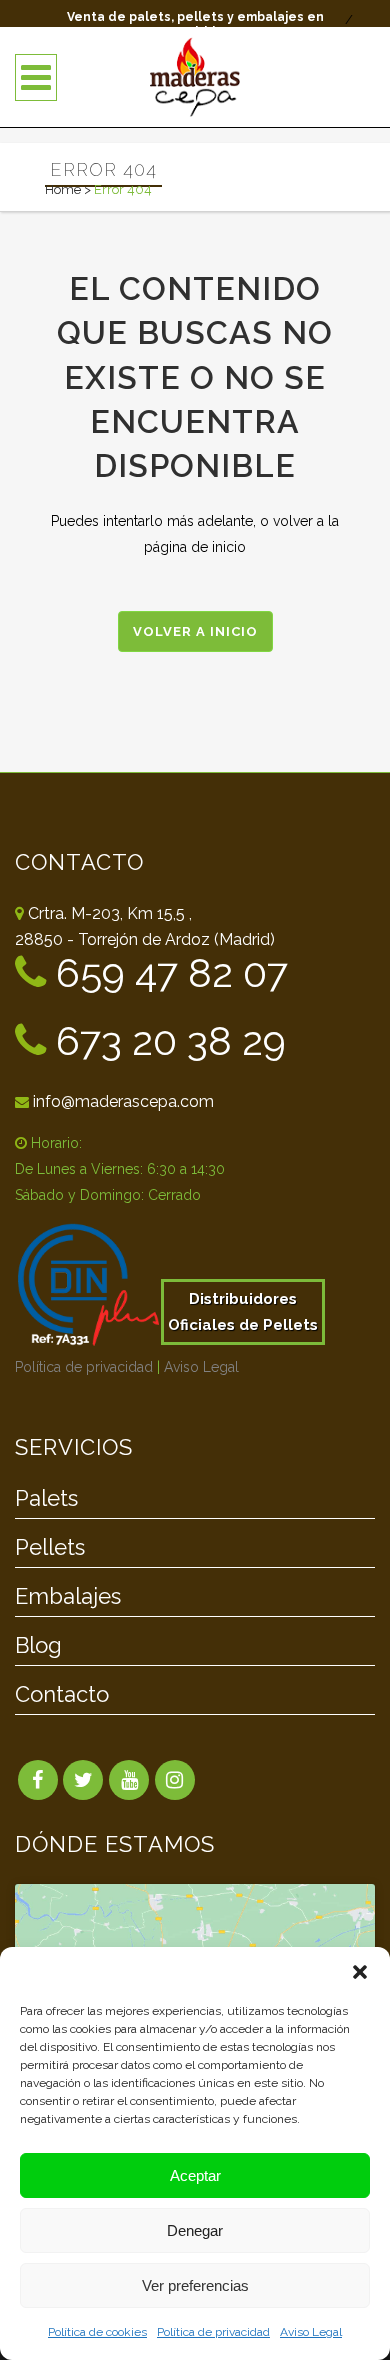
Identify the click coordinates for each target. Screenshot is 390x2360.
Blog (38, 1646)
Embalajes (68, 1597)
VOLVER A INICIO (195, 631)
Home (63, 189)
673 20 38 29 (166, 1040)
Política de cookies (97, 2332)
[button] (360, 1972)
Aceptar (195, 2175)
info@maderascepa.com (123, 1101)
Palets (46, 1499)
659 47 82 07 (167, 972)
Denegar (195, 2230)
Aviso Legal (311, 2332)
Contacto (62, 1695)
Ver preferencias (195, 2285)
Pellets (50, 1548)
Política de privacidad (213, 2332)
